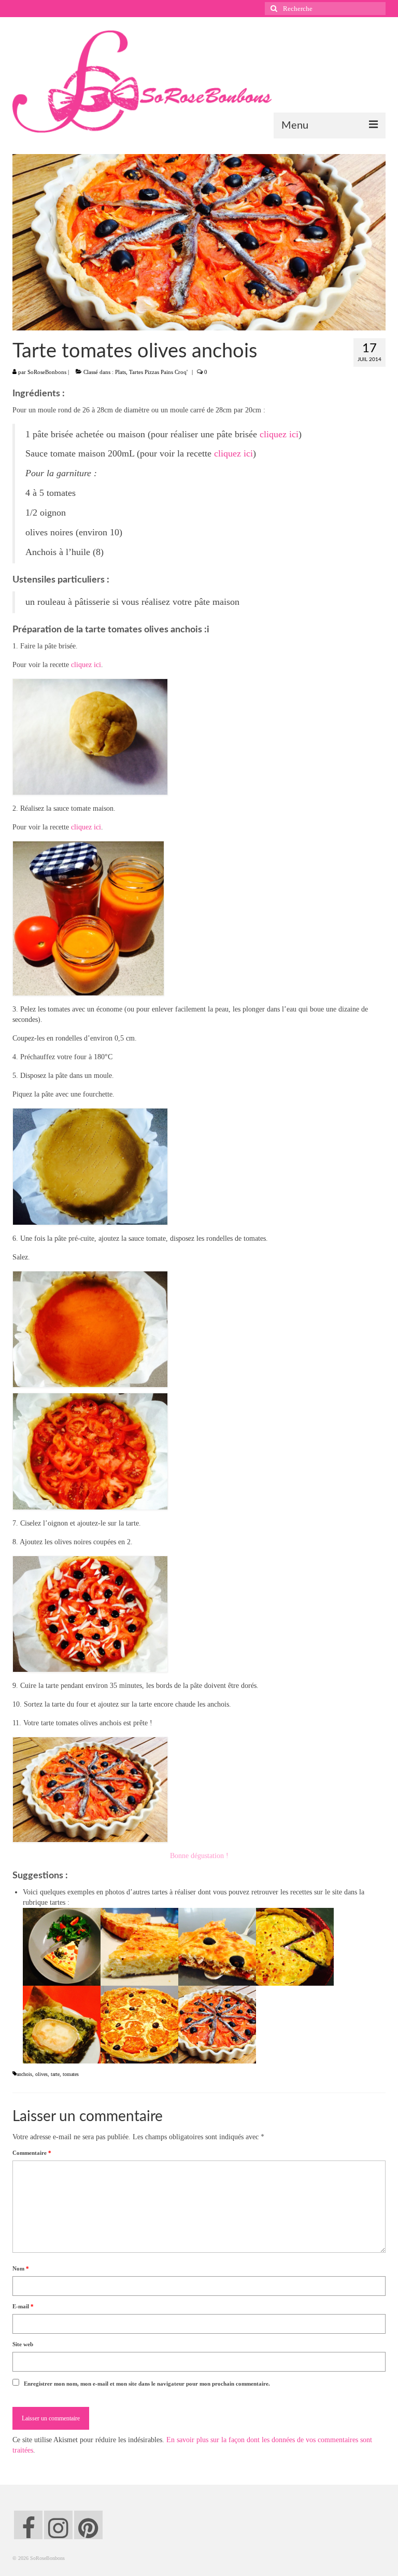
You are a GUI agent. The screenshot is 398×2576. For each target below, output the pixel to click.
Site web (23, 2344)
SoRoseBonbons (47, 372)
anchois (24, 2074)
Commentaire (32, 2153)
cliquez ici (279, 434)
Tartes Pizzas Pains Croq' (158, 372)
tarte (55, 2074)
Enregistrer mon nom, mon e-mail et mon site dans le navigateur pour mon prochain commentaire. (147, 2384)
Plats (120, 372)
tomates (71, 2074)
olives (41, 2074)
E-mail (23, 2306)
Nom (21, 2268)
